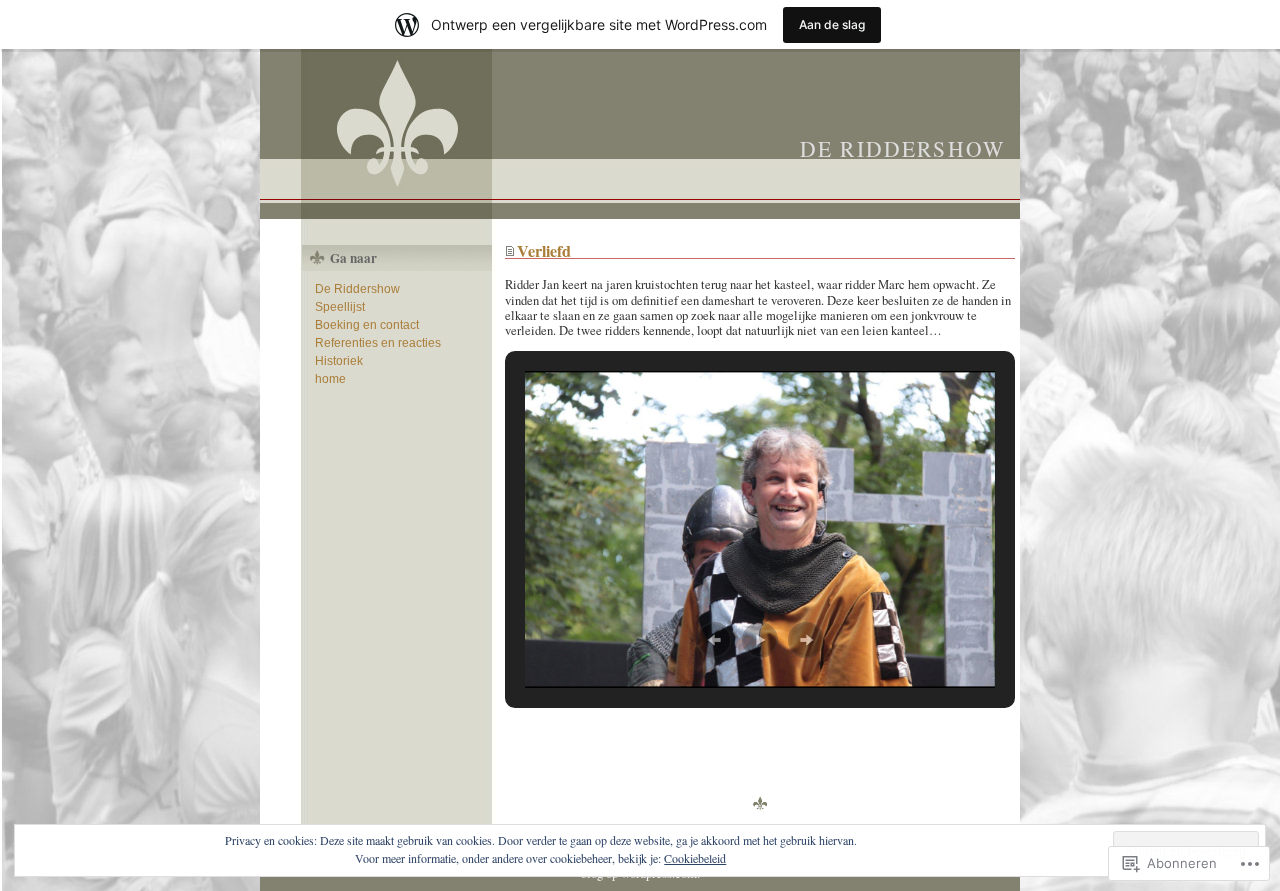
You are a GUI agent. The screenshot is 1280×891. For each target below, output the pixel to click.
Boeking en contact (367, 325)
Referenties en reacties (378, 343)
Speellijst (340, 307)
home (330, 379)
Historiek (339, 361)
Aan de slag (832, 24)
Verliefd (544, 251)
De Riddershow (902, 148)
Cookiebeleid (695, 858)
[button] (714, 640)
